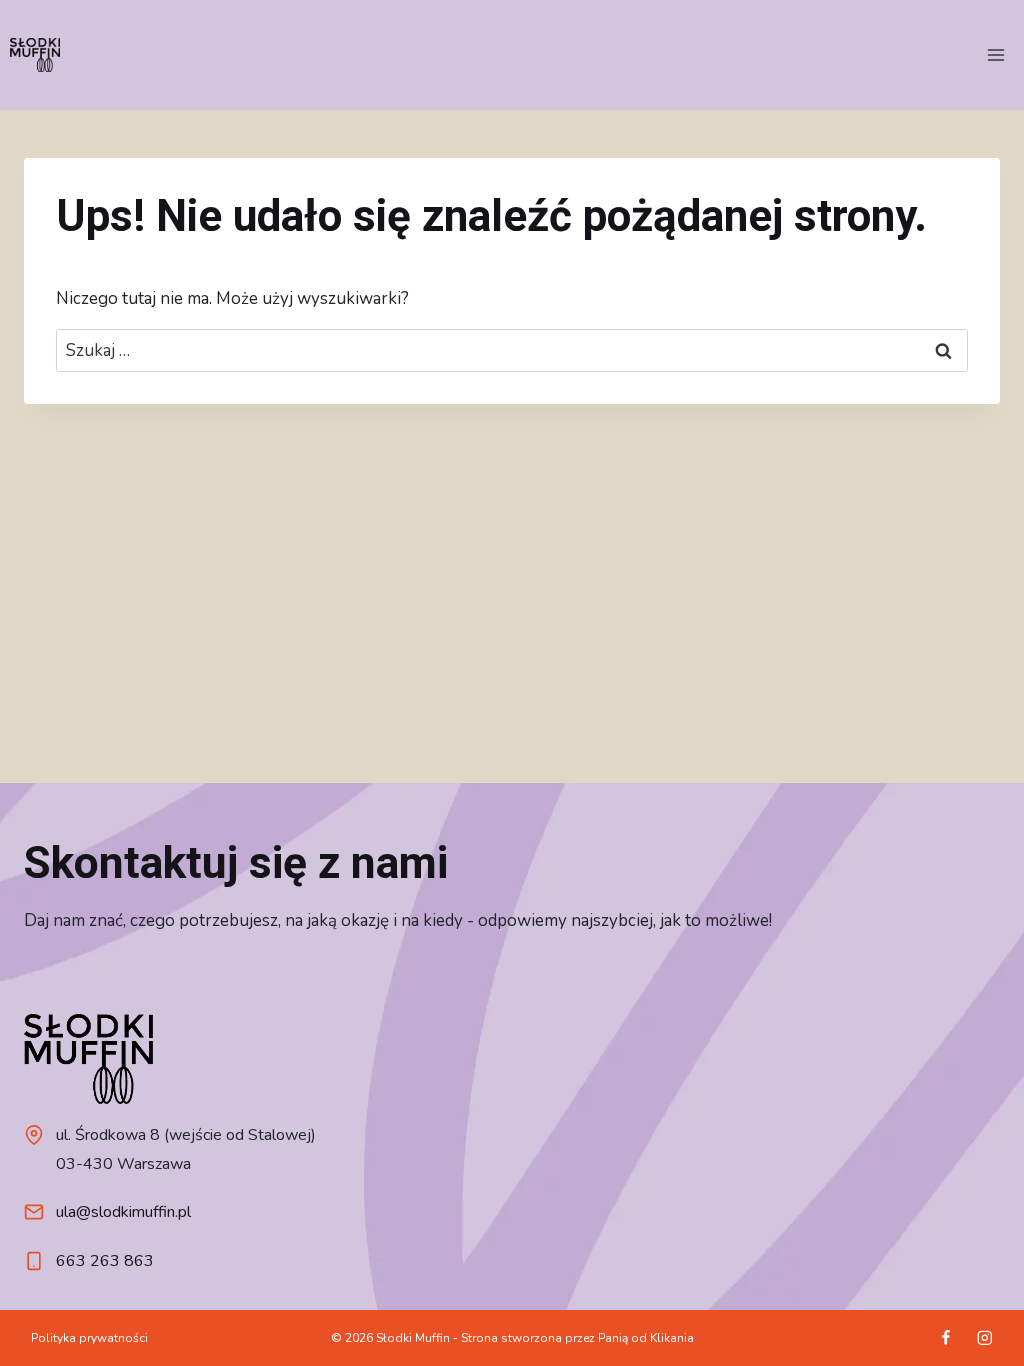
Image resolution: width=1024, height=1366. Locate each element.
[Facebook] (945, 1337)
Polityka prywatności (89, 1338)
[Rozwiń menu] (995, 54)
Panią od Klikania (646, 1338)
